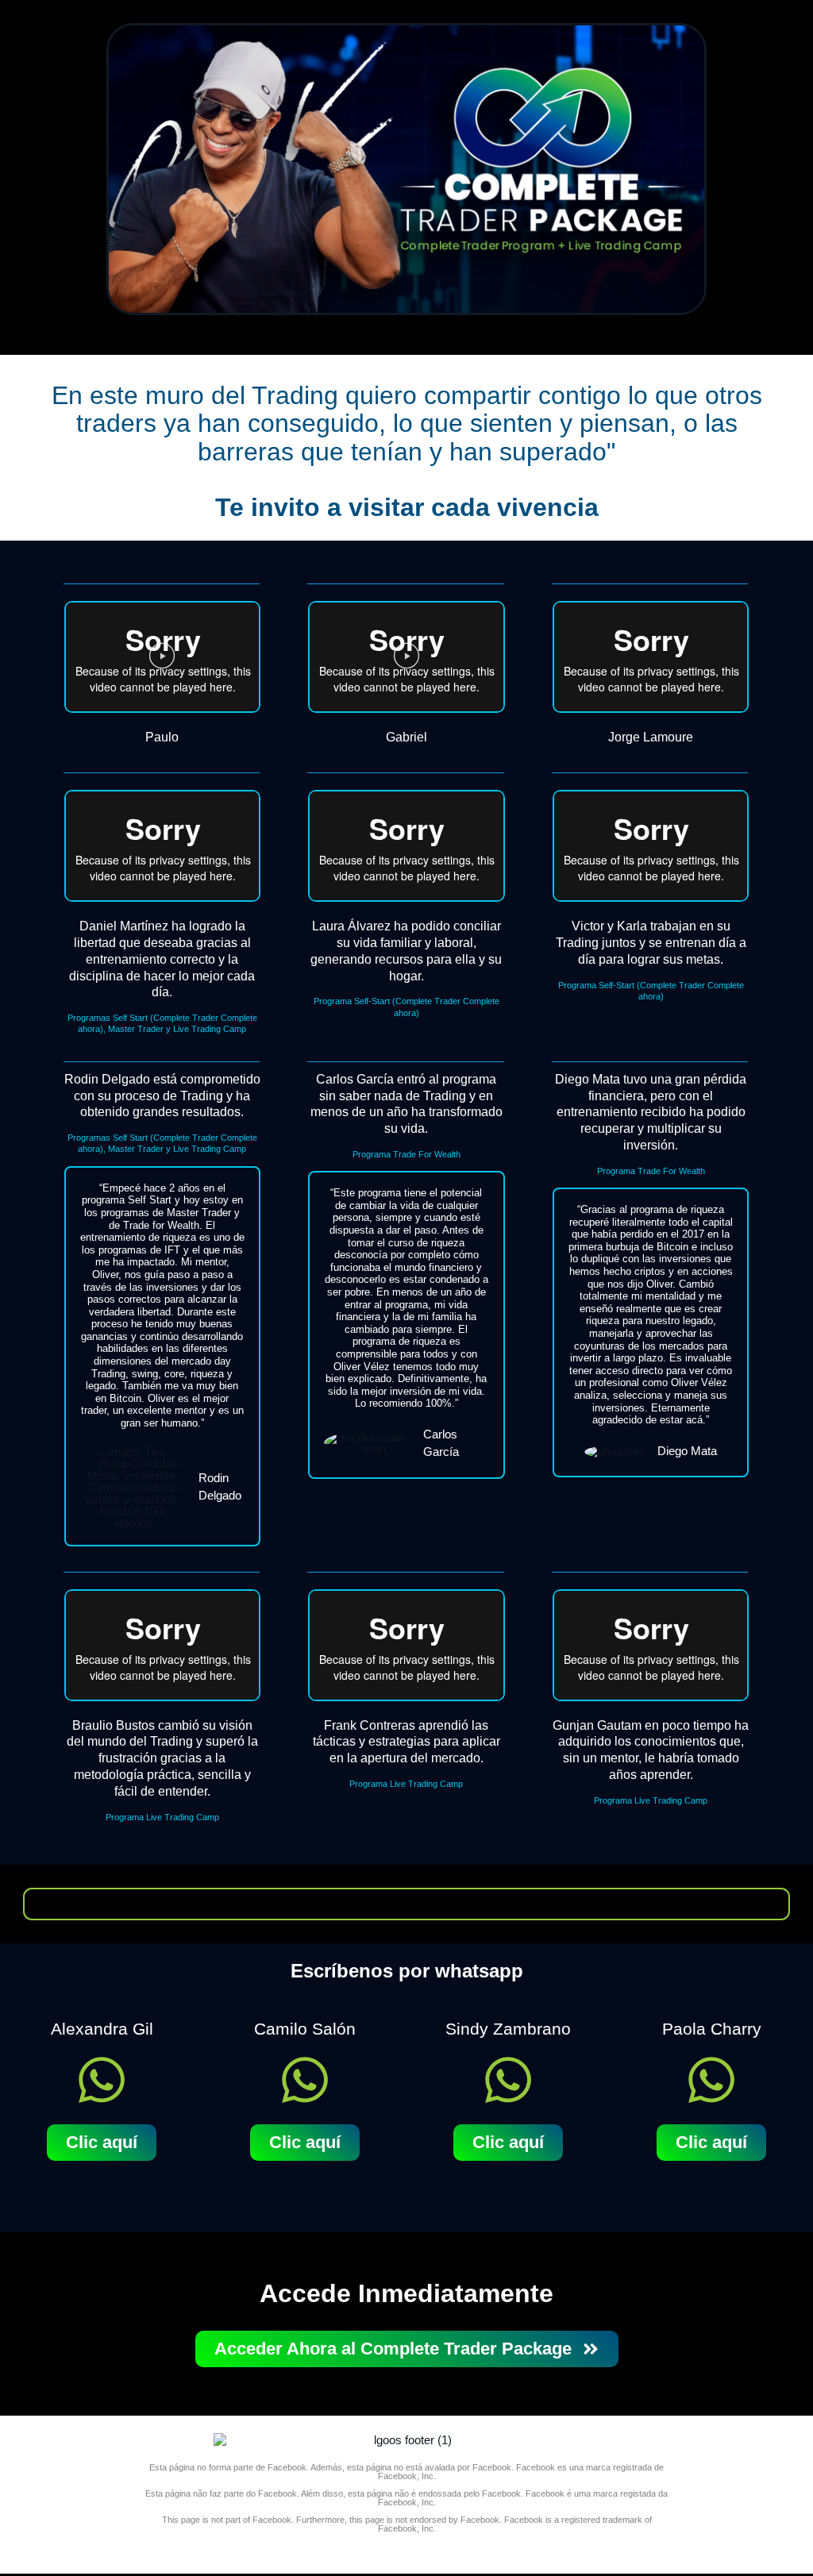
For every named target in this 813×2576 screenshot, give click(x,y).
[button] (162, 657)
